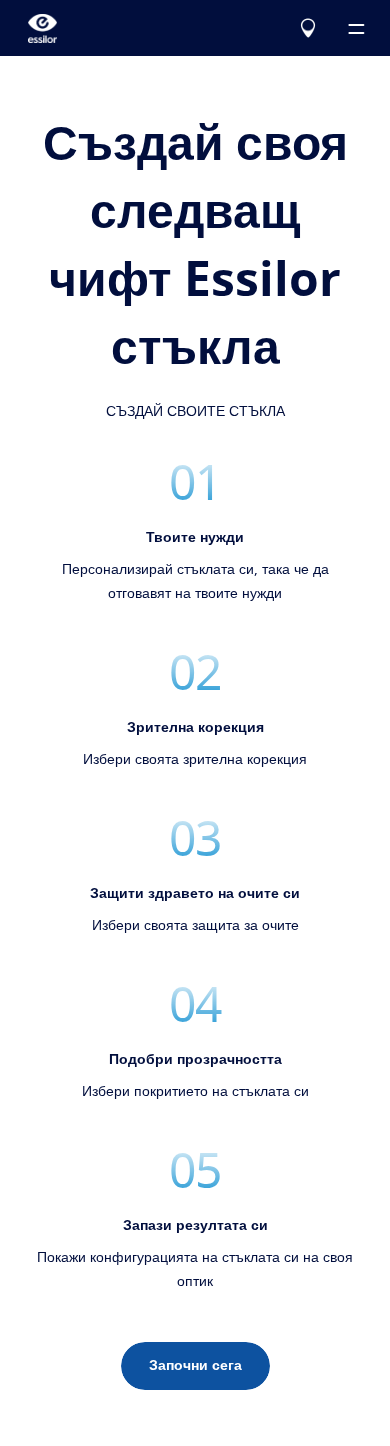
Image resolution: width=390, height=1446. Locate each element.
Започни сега (195, 1366)
